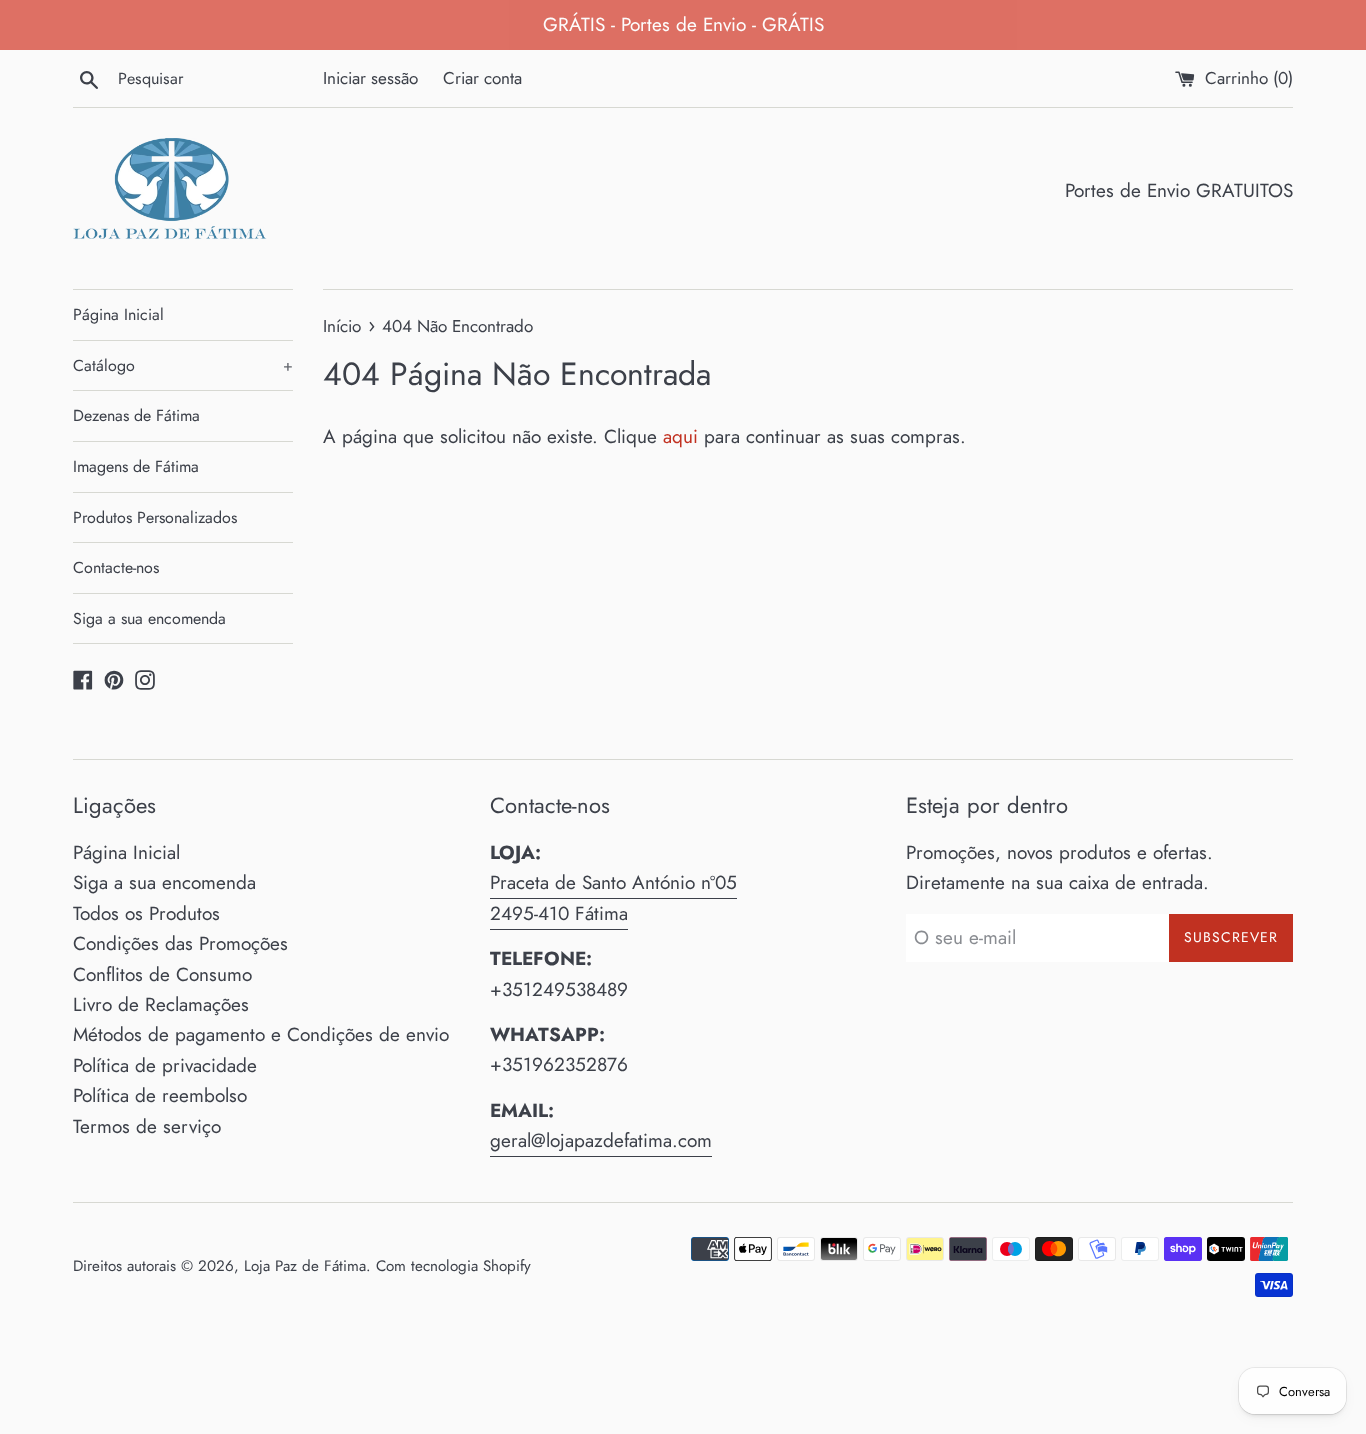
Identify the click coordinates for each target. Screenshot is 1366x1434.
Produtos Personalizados (155, 517)
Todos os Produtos (146, 913)
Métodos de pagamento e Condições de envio (261, 1034)
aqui (680, 436)
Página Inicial (118, 314)
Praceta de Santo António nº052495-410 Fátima (613, 897)
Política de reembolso (160, 1095)
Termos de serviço (147, 1126)
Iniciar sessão (370, 78)
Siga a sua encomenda (149, 618)
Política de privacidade (165, 1065)
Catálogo (183, 365)
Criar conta (482, 78)
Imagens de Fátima (136, 466)
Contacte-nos (116, 567)
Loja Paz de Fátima (305, 1266)
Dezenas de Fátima (136, 415)
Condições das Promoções (180, 943)
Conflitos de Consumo (162, 974)
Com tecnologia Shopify (453, 1266)
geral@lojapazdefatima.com (601, 1140)
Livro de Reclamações (161, 1004)
